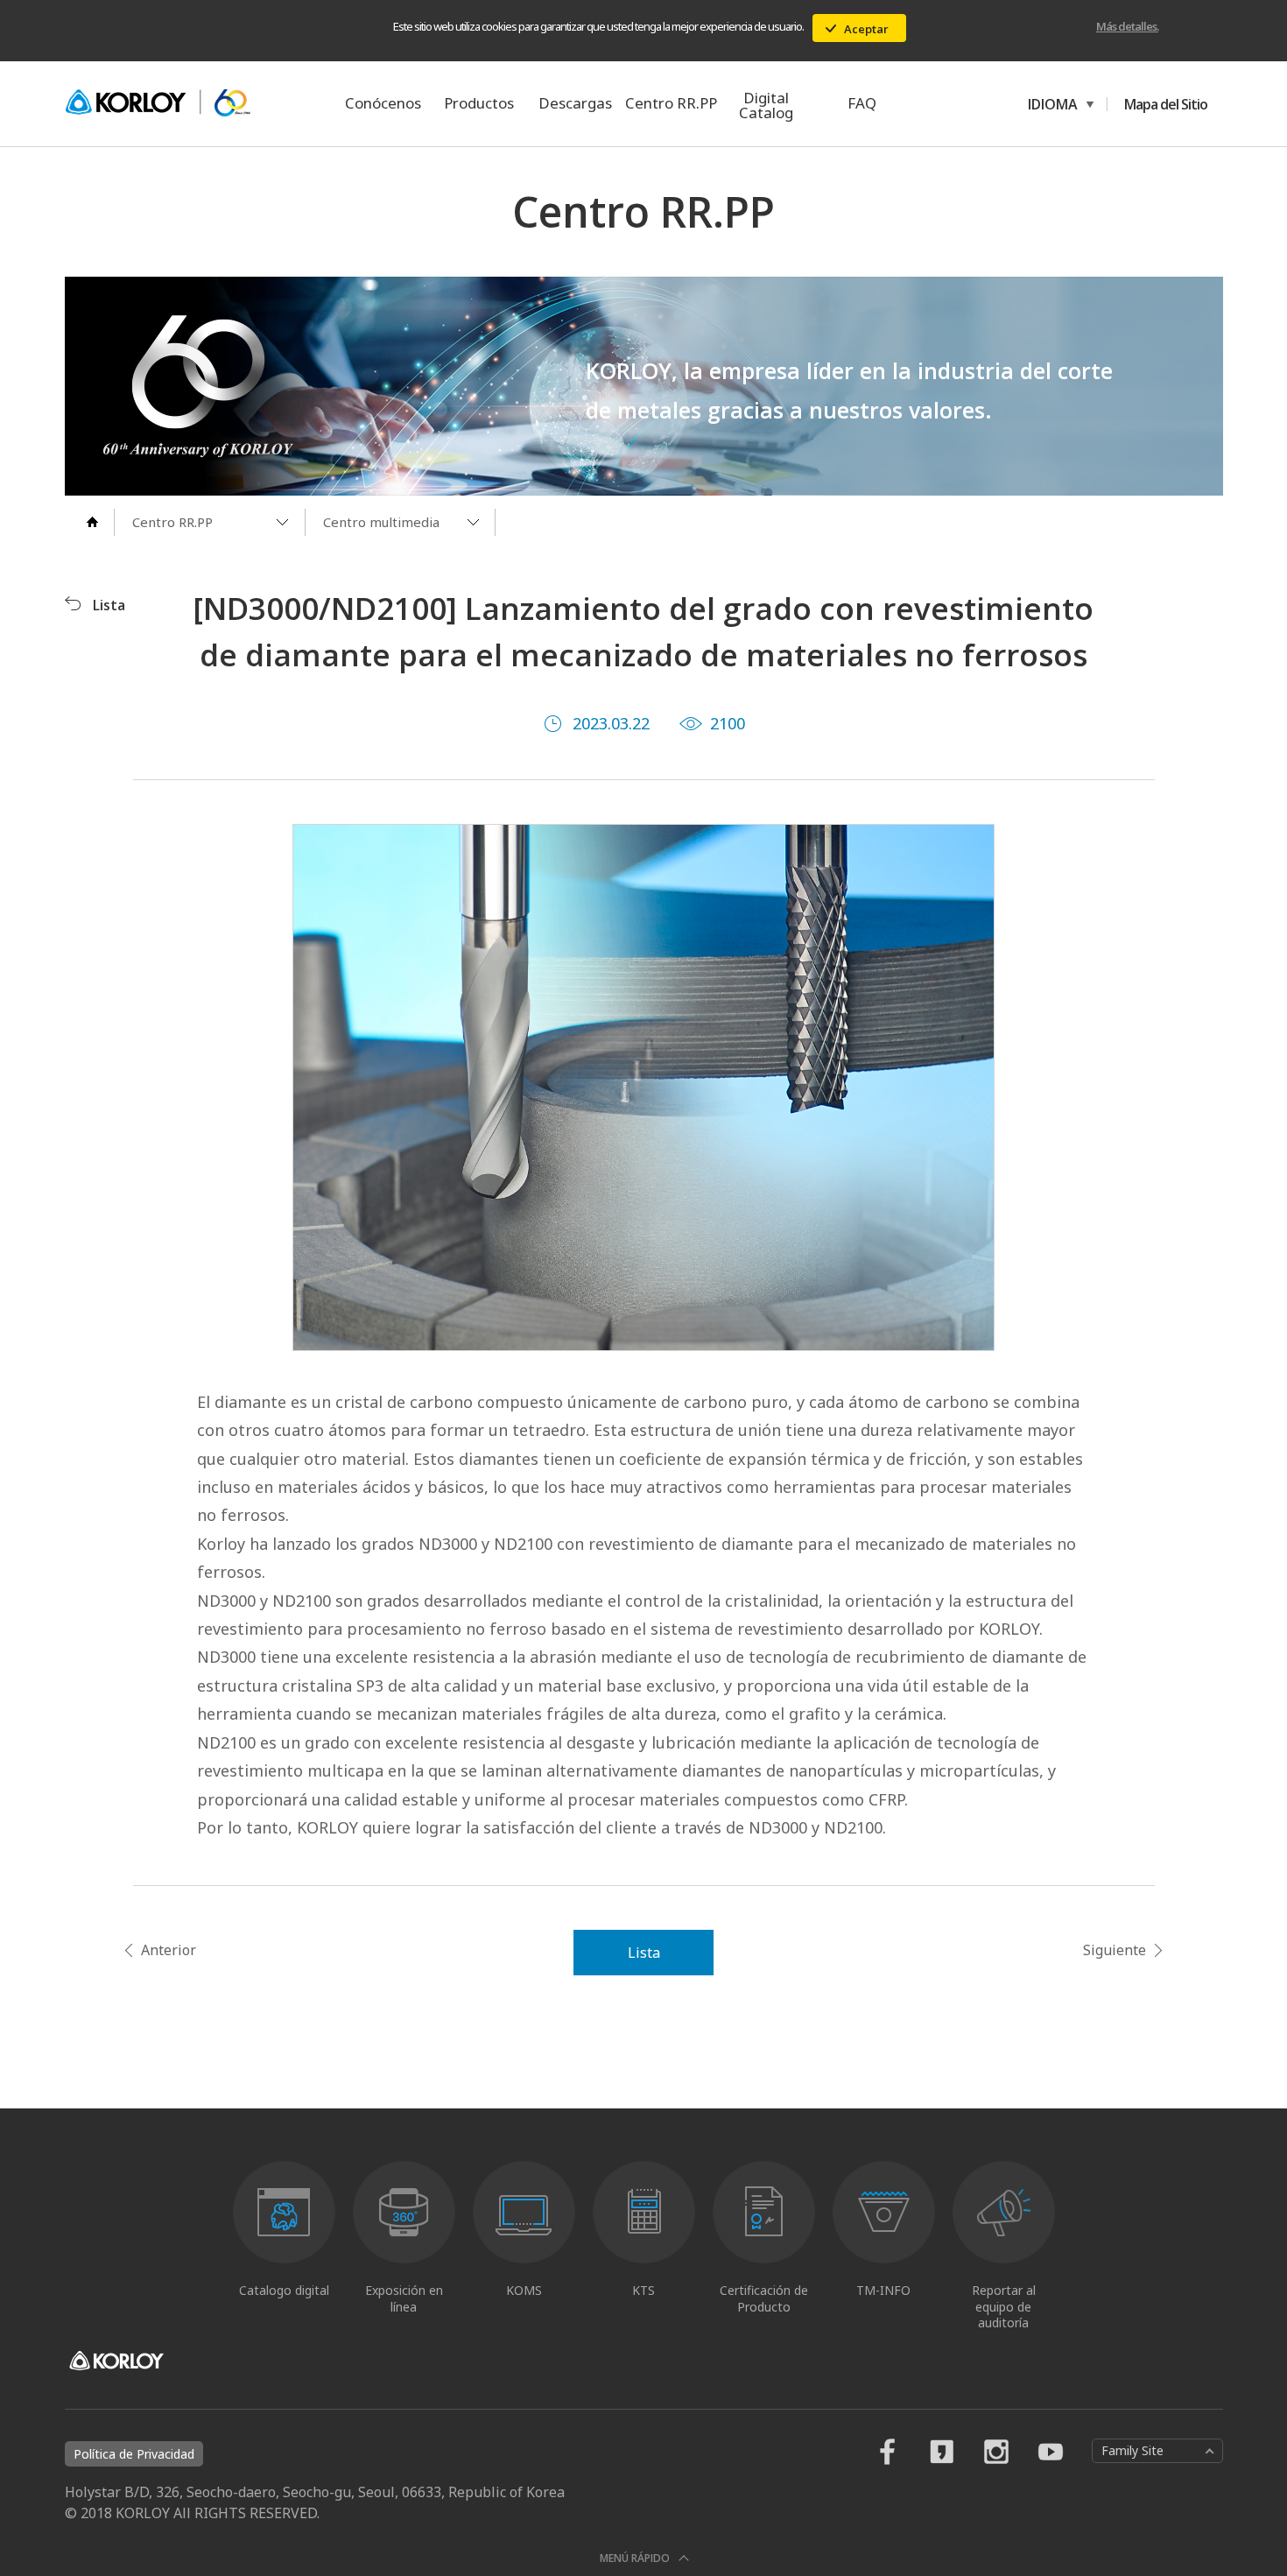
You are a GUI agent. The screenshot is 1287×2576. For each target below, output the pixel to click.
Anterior (169, 1950)
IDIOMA (1050, 104)
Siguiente (1115, 1950)
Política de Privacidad (134, 2454)
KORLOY (158, 103)
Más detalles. (1127, 26)
